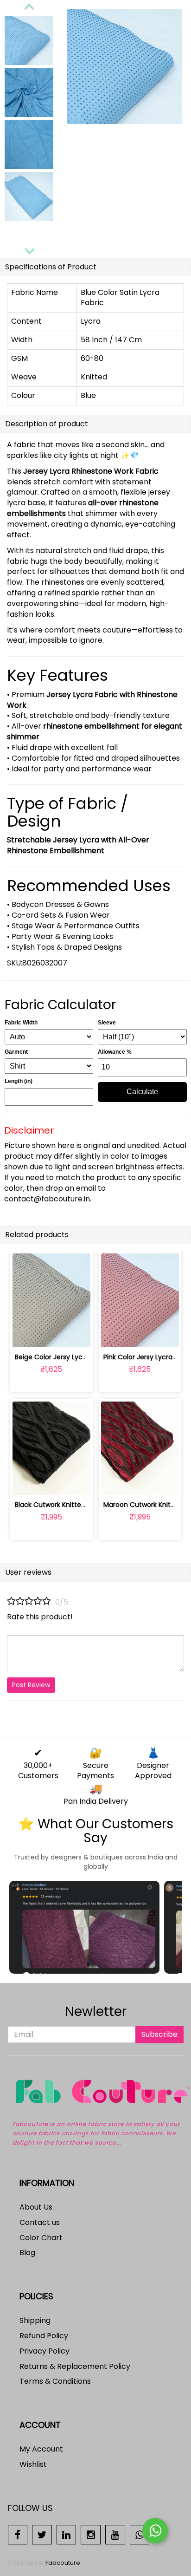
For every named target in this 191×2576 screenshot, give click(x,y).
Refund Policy (44, 2336)
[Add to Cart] (29, 1335)
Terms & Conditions (55, 2381)
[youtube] (115, 2534)
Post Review (31, 1685)
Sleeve (107, 1023)
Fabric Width (21, 1023)
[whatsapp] (140, 2534)
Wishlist (33, 2464)
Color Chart (41, 2238)
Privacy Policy (45, 2351)
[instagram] (91, 2534)
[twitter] (42, 2534)
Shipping (35, 2320)
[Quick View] (73, 1335)
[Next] (29, 249)
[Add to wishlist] (51, 1335)
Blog (27, 2253)
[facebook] (18, 2534)
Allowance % (115, 1052)
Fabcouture (63, 2563)
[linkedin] (67, 2534)
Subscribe (159, 2034)
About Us (36, 2207)
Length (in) (19, 1081)
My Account (41, 2449)
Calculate (142, 1092)
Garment (16, 1052)
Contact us (40, 2222)
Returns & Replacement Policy (75, 2366)
